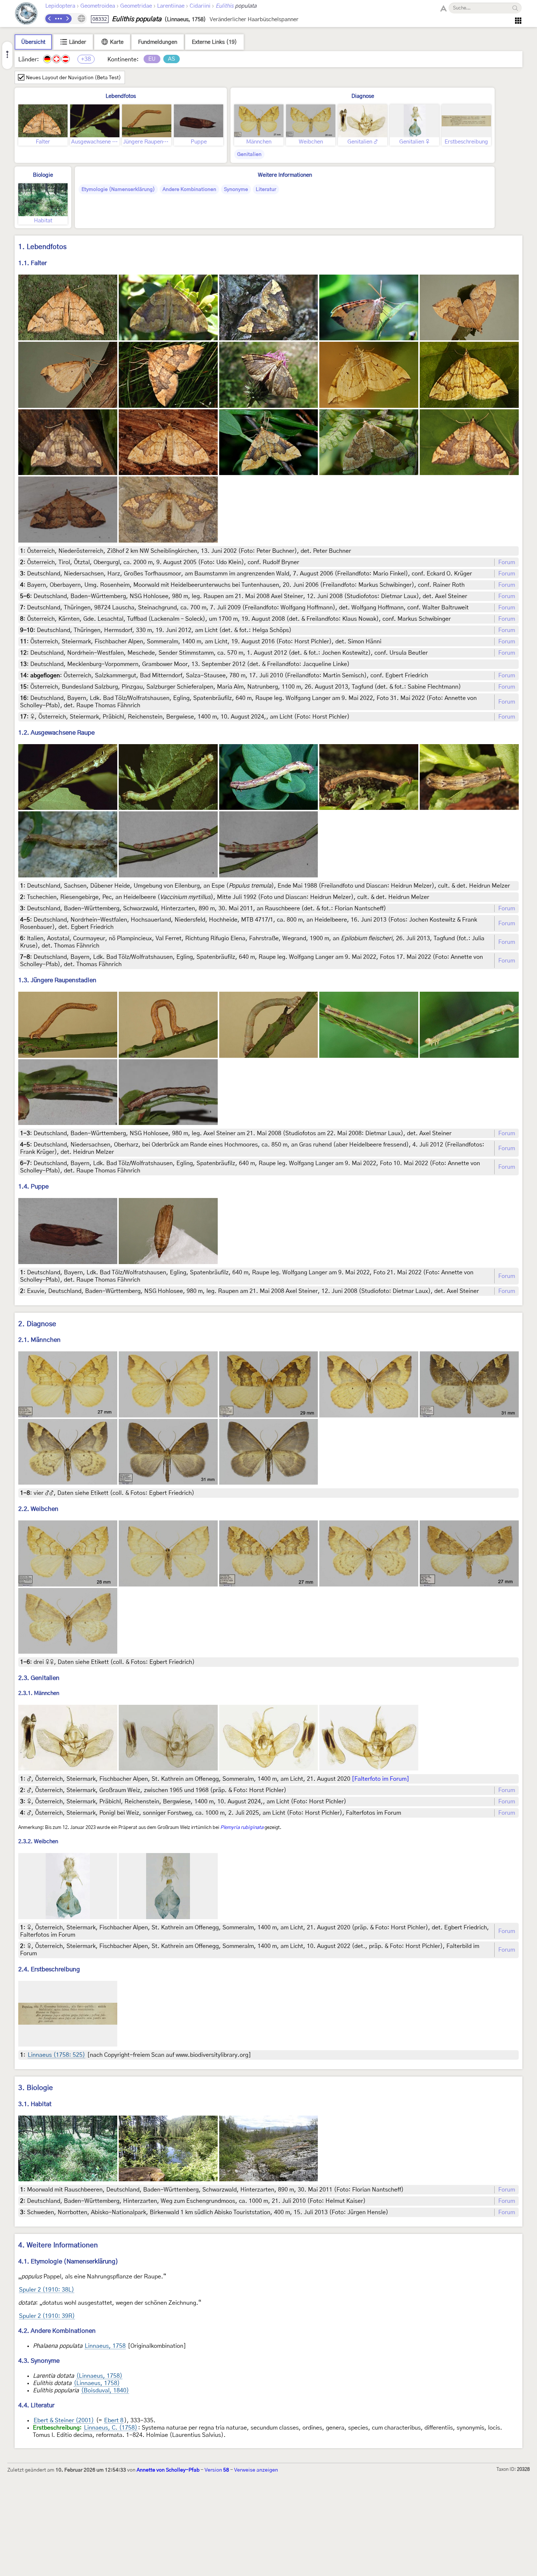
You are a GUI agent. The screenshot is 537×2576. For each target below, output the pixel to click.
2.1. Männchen (39, 1340)
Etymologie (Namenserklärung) (118, 190)
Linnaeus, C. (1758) (111, 2428)
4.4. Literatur (36, 2405)
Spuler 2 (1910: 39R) (47, 2316)
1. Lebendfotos (42, 247)
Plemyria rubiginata (242, 1827)
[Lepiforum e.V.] (26, 14)
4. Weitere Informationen (58, 2245)
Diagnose (363, 96)
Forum (507, 562)
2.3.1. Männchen (39, 1693)
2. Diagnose (37, 1324)
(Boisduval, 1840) (105, 2391)
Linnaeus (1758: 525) (56, 2055)
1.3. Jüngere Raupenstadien (57, 980)
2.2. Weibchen (38, 1509)
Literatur (266, 190)
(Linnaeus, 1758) (99, 2376)
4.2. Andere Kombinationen (57, 2331)
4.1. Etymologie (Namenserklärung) (68, 2261)
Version (217, 2470)
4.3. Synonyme (39, 2361)
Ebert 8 (114, 2420)
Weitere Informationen (285, 175)
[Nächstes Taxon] (67, 19)
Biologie (43, 175)
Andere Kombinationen (189, 190)
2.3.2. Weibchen (38, 1842)
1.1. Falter (33, 263)
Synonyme (236, 190)
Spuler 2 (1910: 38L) (47, 2290)
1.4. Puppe (33, 1186)
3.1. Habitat (35, 2104)
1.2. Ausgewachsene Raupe (56, 733)
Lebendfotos (121, 96)
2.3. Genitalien (39, 1678)
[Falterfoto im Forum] (380, 1779)
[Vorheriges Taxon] (50, 19)
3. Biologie (36, 2088)
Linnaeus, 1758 (105, 2346)
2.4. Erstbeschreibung (49, 1969)
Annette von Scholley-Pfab (168, 2470)
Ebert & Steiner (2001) (64, 2420)
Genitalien (249, 154)
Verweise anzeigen (256, 2470)
